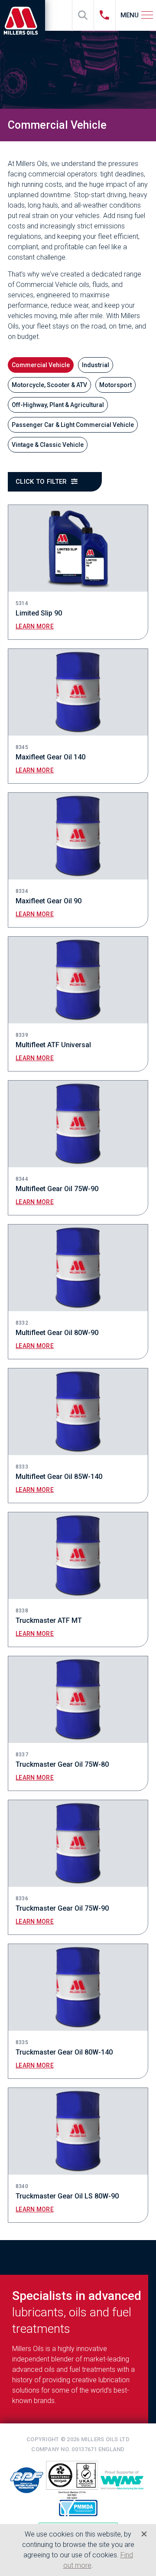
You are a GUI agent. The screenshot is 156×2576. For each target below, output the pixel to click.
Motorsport (115, 385)
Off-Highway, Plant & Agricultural (58, 405)
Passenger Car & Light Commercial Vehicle (73, 425)
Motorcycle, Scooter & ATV (49, 385)
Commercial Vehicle (41, 365)
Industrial (96, 365)
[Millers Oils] (24, 20)
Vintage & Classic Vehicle (48, 445)
